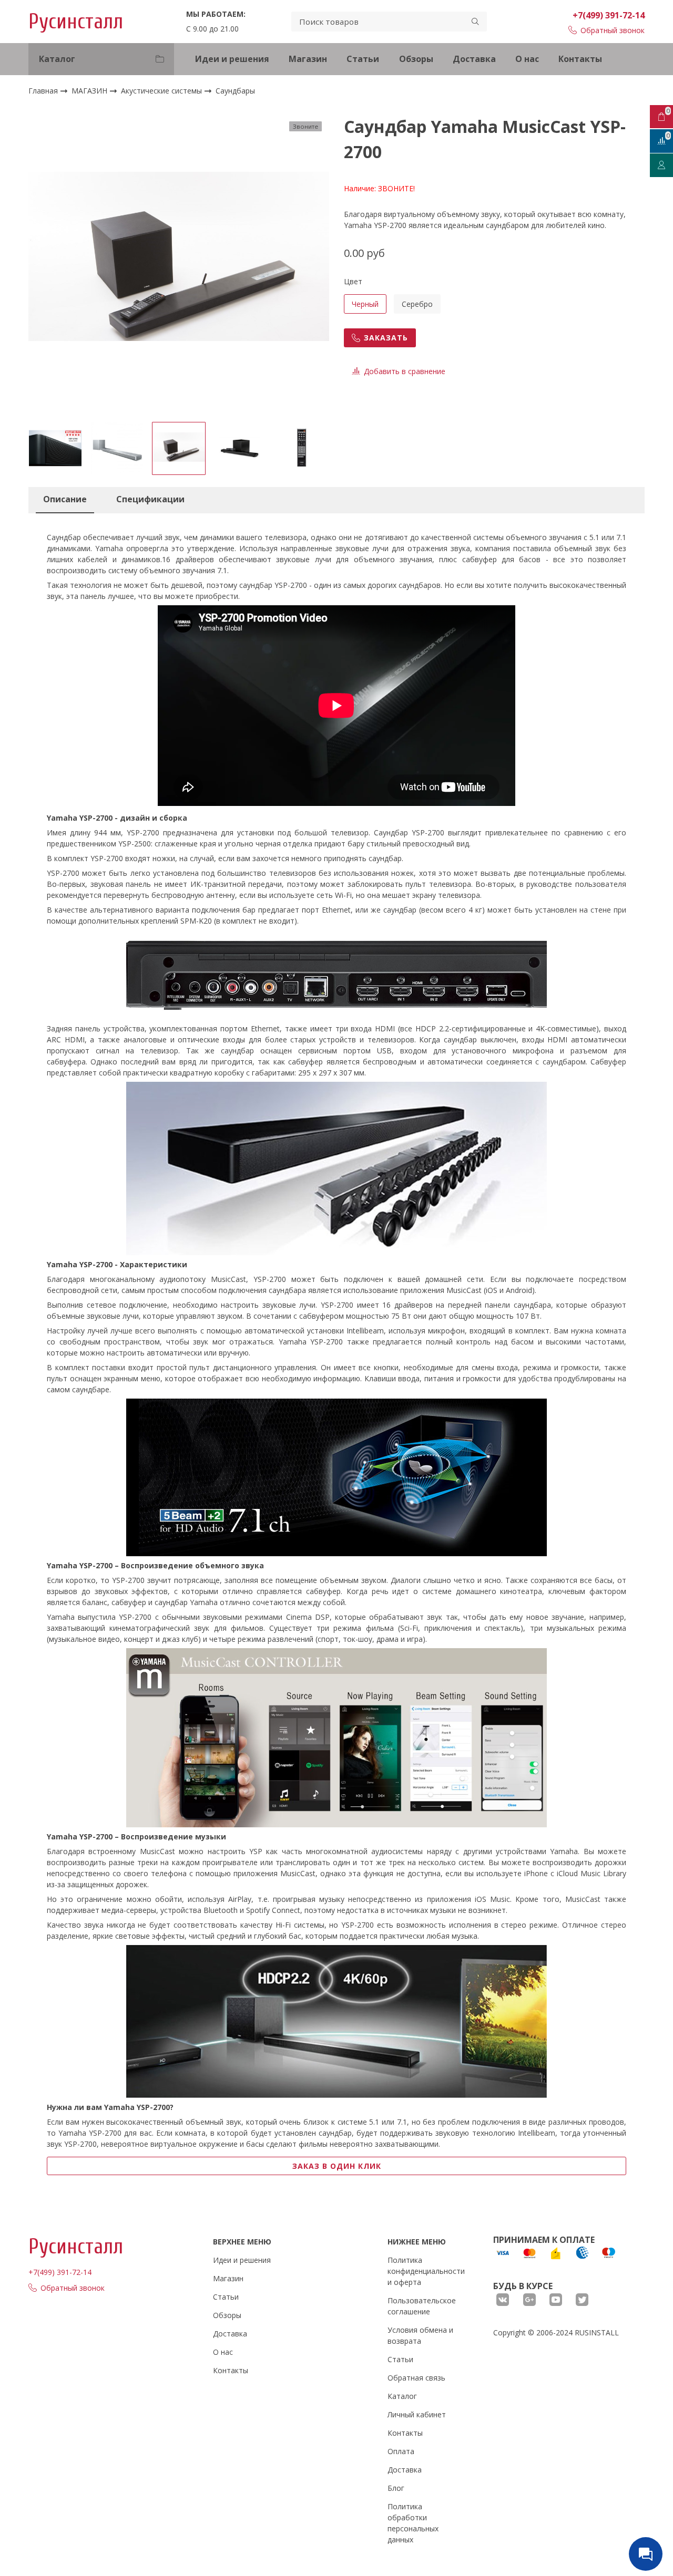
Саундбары (235, 91)
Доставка (474, 59)
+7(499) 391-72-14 (609, 15)
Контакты (580, 59)
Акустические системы (162, 91)
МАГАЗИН (90, 91)
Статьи (363, 59)
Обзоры (416, 59)
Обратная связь (416, 2378)
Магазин (308, 59)
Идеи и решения (232, 59)
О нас (527, 59)
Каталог (402, 2396)
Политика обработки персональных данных (413, 2523)
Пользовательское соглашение (422, 2306)
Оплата (401, 2451)
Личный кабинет (417, 2414)
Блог (396, 2488)
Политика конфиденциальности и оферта (426, 2271)
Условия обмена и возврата (420, 2335)
